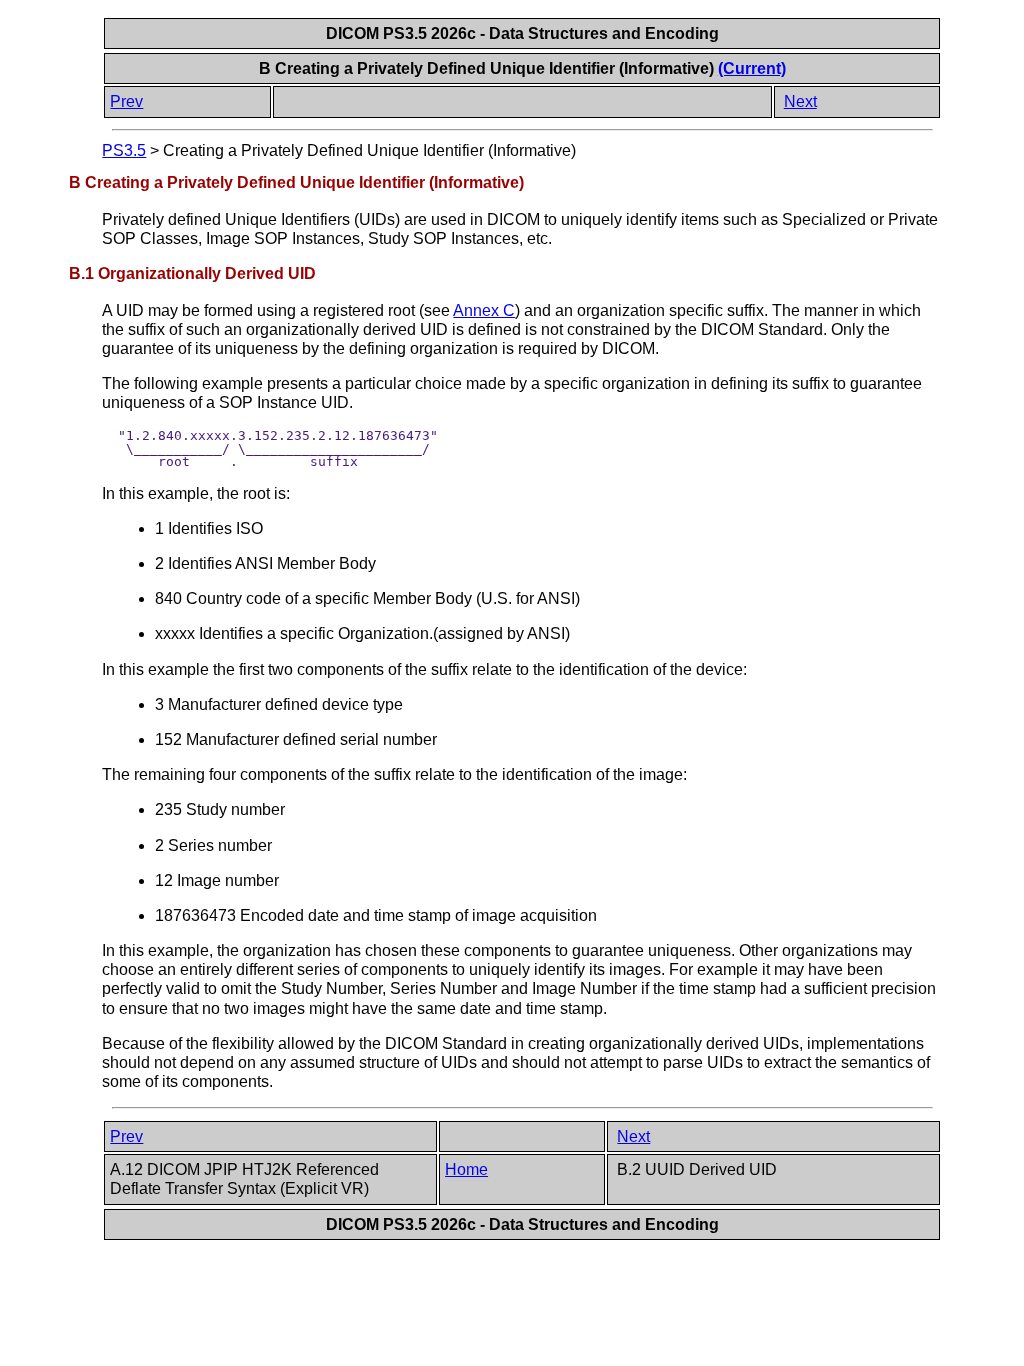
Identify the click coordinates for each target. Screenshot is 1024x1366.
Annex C (484, 310)
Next (800, 101)
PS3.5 (124, 150)
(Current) (752, 68)
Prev (126, 101)
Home (466, 1169)
